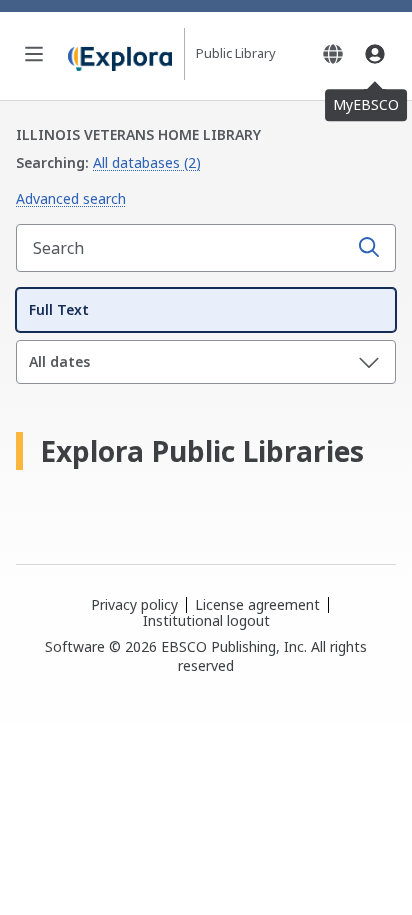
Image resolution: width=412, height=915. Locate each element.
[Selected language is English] (333, 54)
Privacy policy (134, 604)
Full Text (59, 309)
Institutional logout (206, 620)
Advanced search (71, 198)
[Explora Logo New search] (120, 54)
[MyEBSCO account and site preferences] (375, 54)
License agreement (257, 604)
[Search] (369, 248)
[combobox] (184, 248)
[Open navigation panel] (34, 54)
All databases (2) (147, 162)
